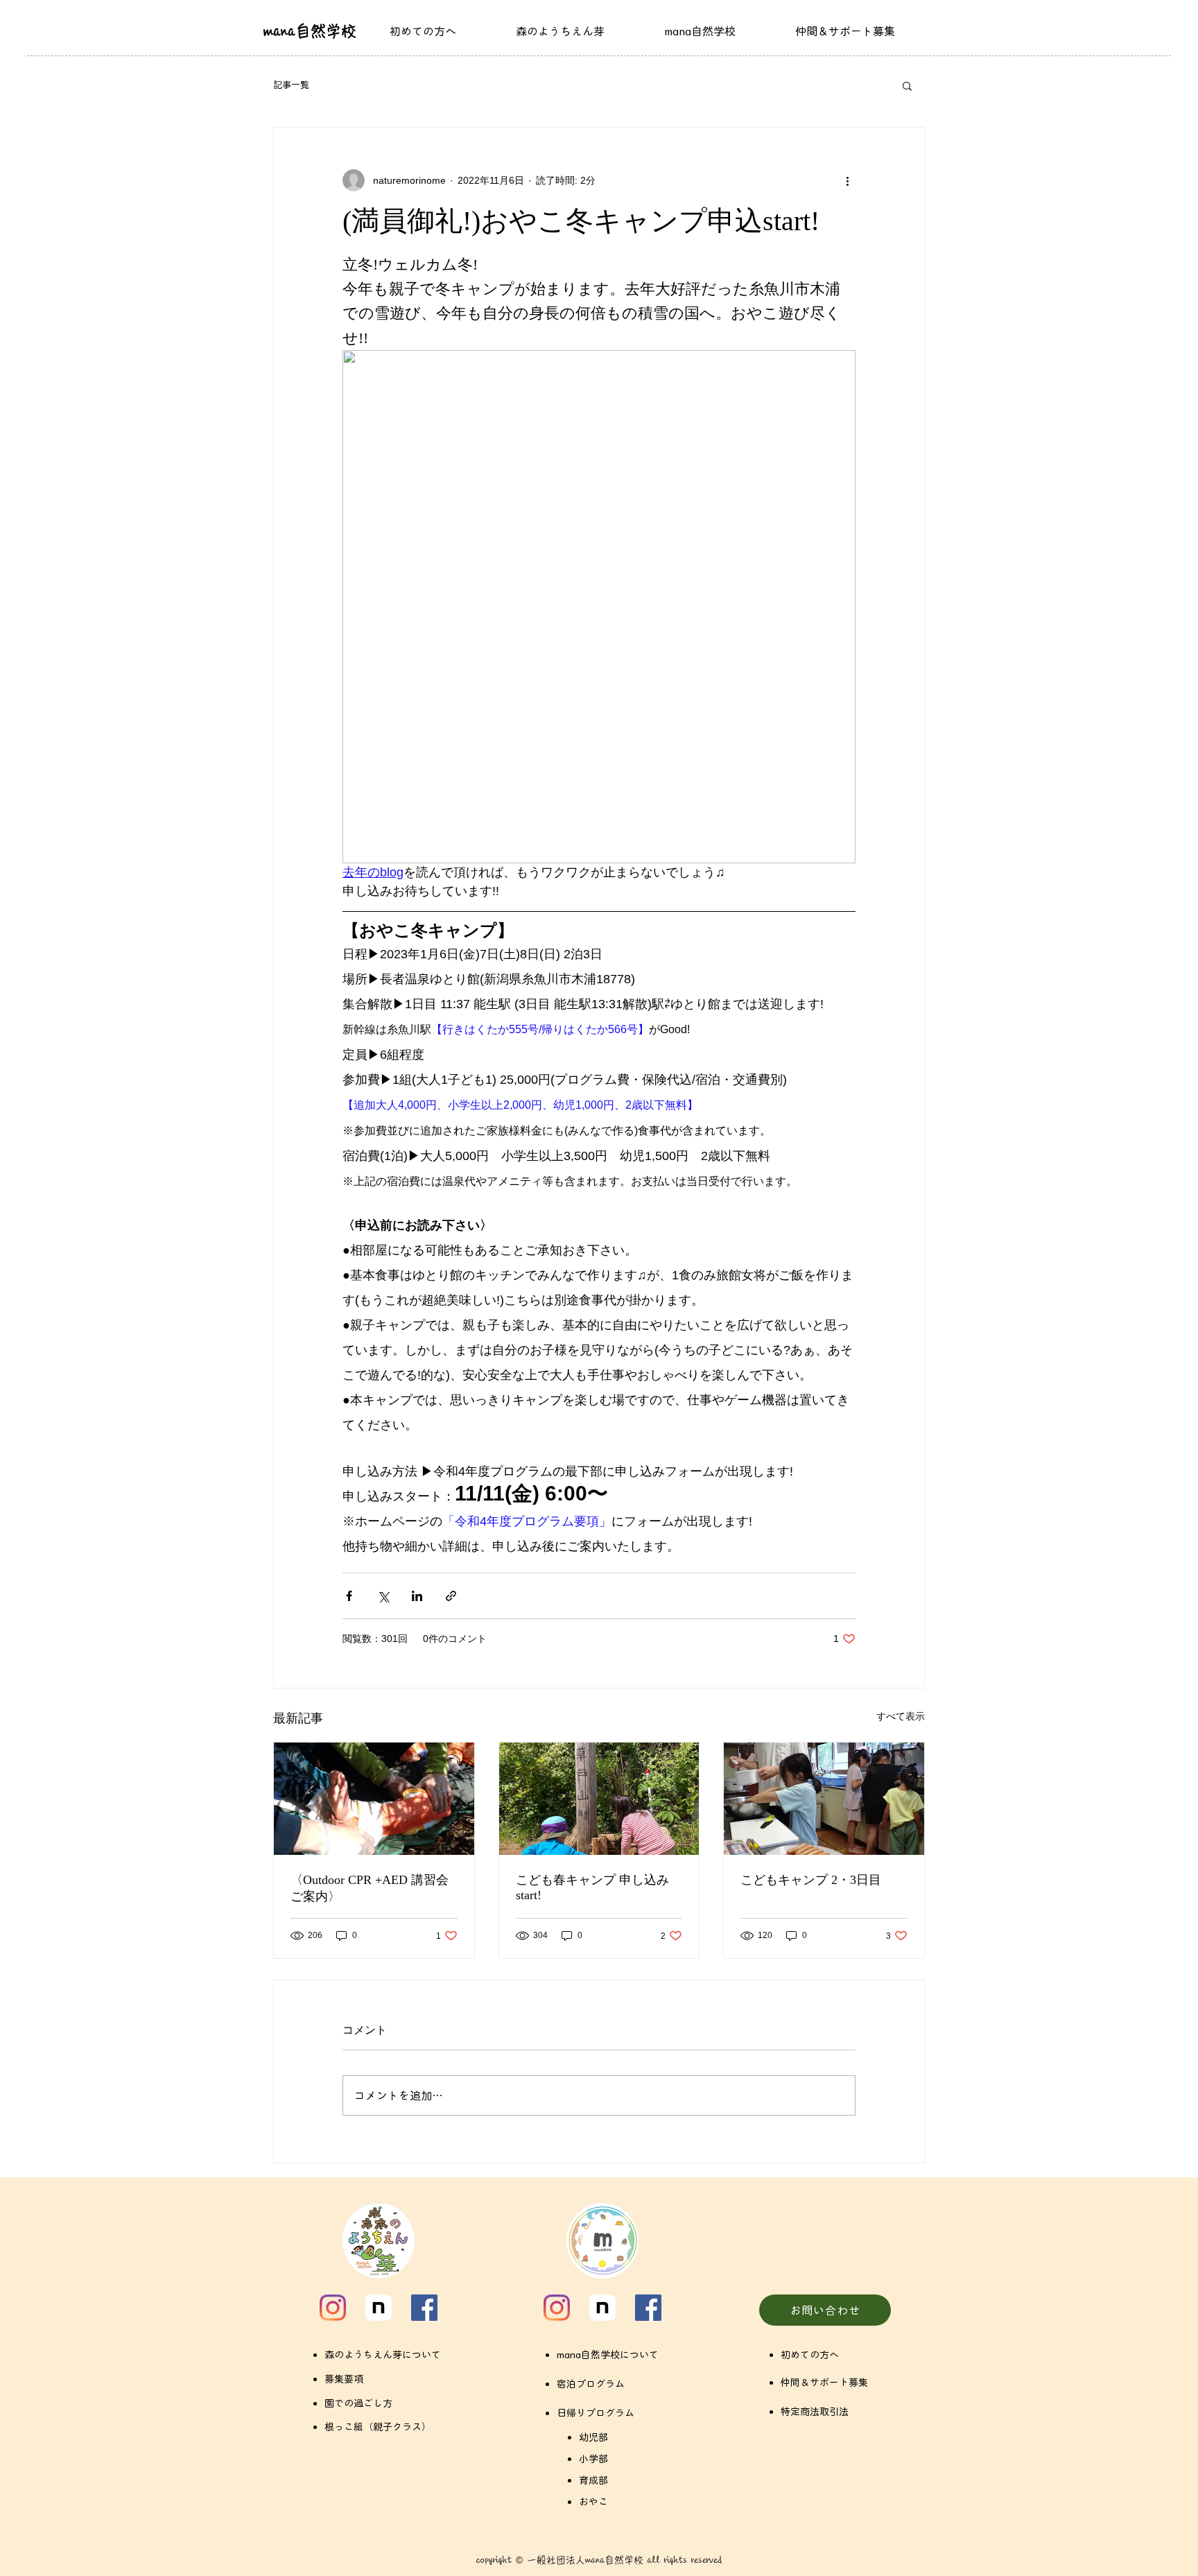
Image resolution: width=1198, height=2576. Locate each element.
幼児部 (593, 2437)
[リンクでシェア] (451, 1596)
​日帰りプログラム (596, 2413)
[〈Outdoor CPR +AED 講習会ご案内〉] (374, 1799)
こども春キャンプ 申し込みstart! (592, 1887)
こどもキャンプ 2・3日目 (811, 1880)
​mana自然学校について (608, 2355)
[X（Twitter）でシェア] (383, 1596)
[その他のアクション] (847, 180)
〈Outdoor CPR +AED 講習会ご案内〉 (370, 1888)
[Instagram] (333, 2308)
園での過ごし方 (358, 2403)
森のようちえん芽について (383, 2355)
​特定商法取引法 (815, 2412)
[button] (907, 85)
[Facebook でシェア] (349, 1596)
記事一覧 (291, 85)
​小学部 (593, 2459)
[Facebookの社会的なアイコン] (424, 2308)
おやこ (593, 2502)
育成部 (593, 2480)
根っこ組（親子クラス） (378, 2427)
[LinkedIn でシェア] (417, 1596)
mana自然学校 (310, 31)
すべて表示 (901, 1716)
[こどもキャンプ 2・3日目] (824, 1799)
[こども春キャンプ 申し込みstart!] (599, 1799)
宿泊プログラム (591, 2384)
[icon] (379, 2308)
